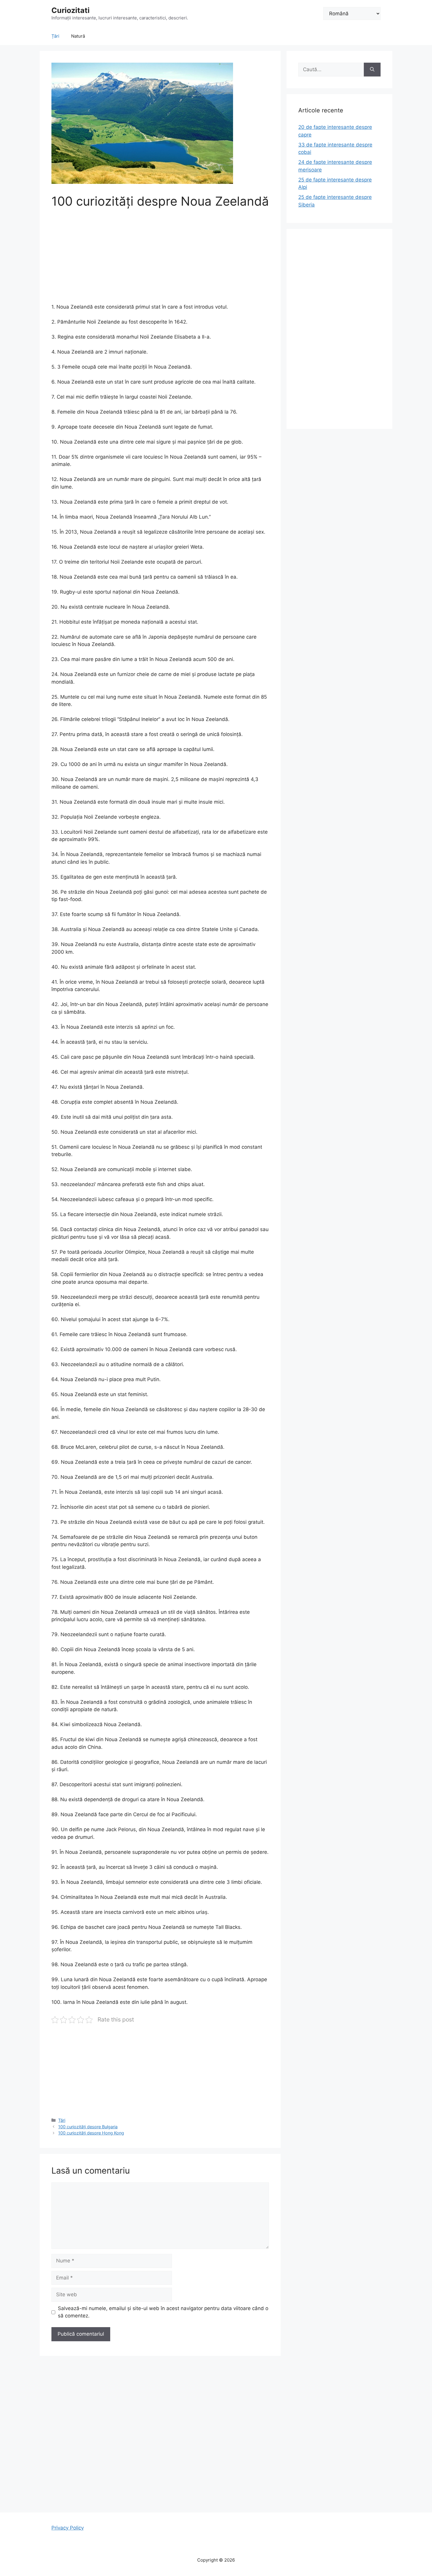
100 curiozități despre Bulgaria (88, 2127)
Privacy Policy (68, 2528)
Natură (78, 36)
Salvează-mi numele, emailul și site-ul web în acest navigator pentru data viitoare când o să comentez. (163, 2312)
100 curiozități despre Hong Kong (91, 2133)
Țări (55, 36)
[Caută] (372, 70)
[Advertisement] (160, 260)
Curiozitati (71, 10)
